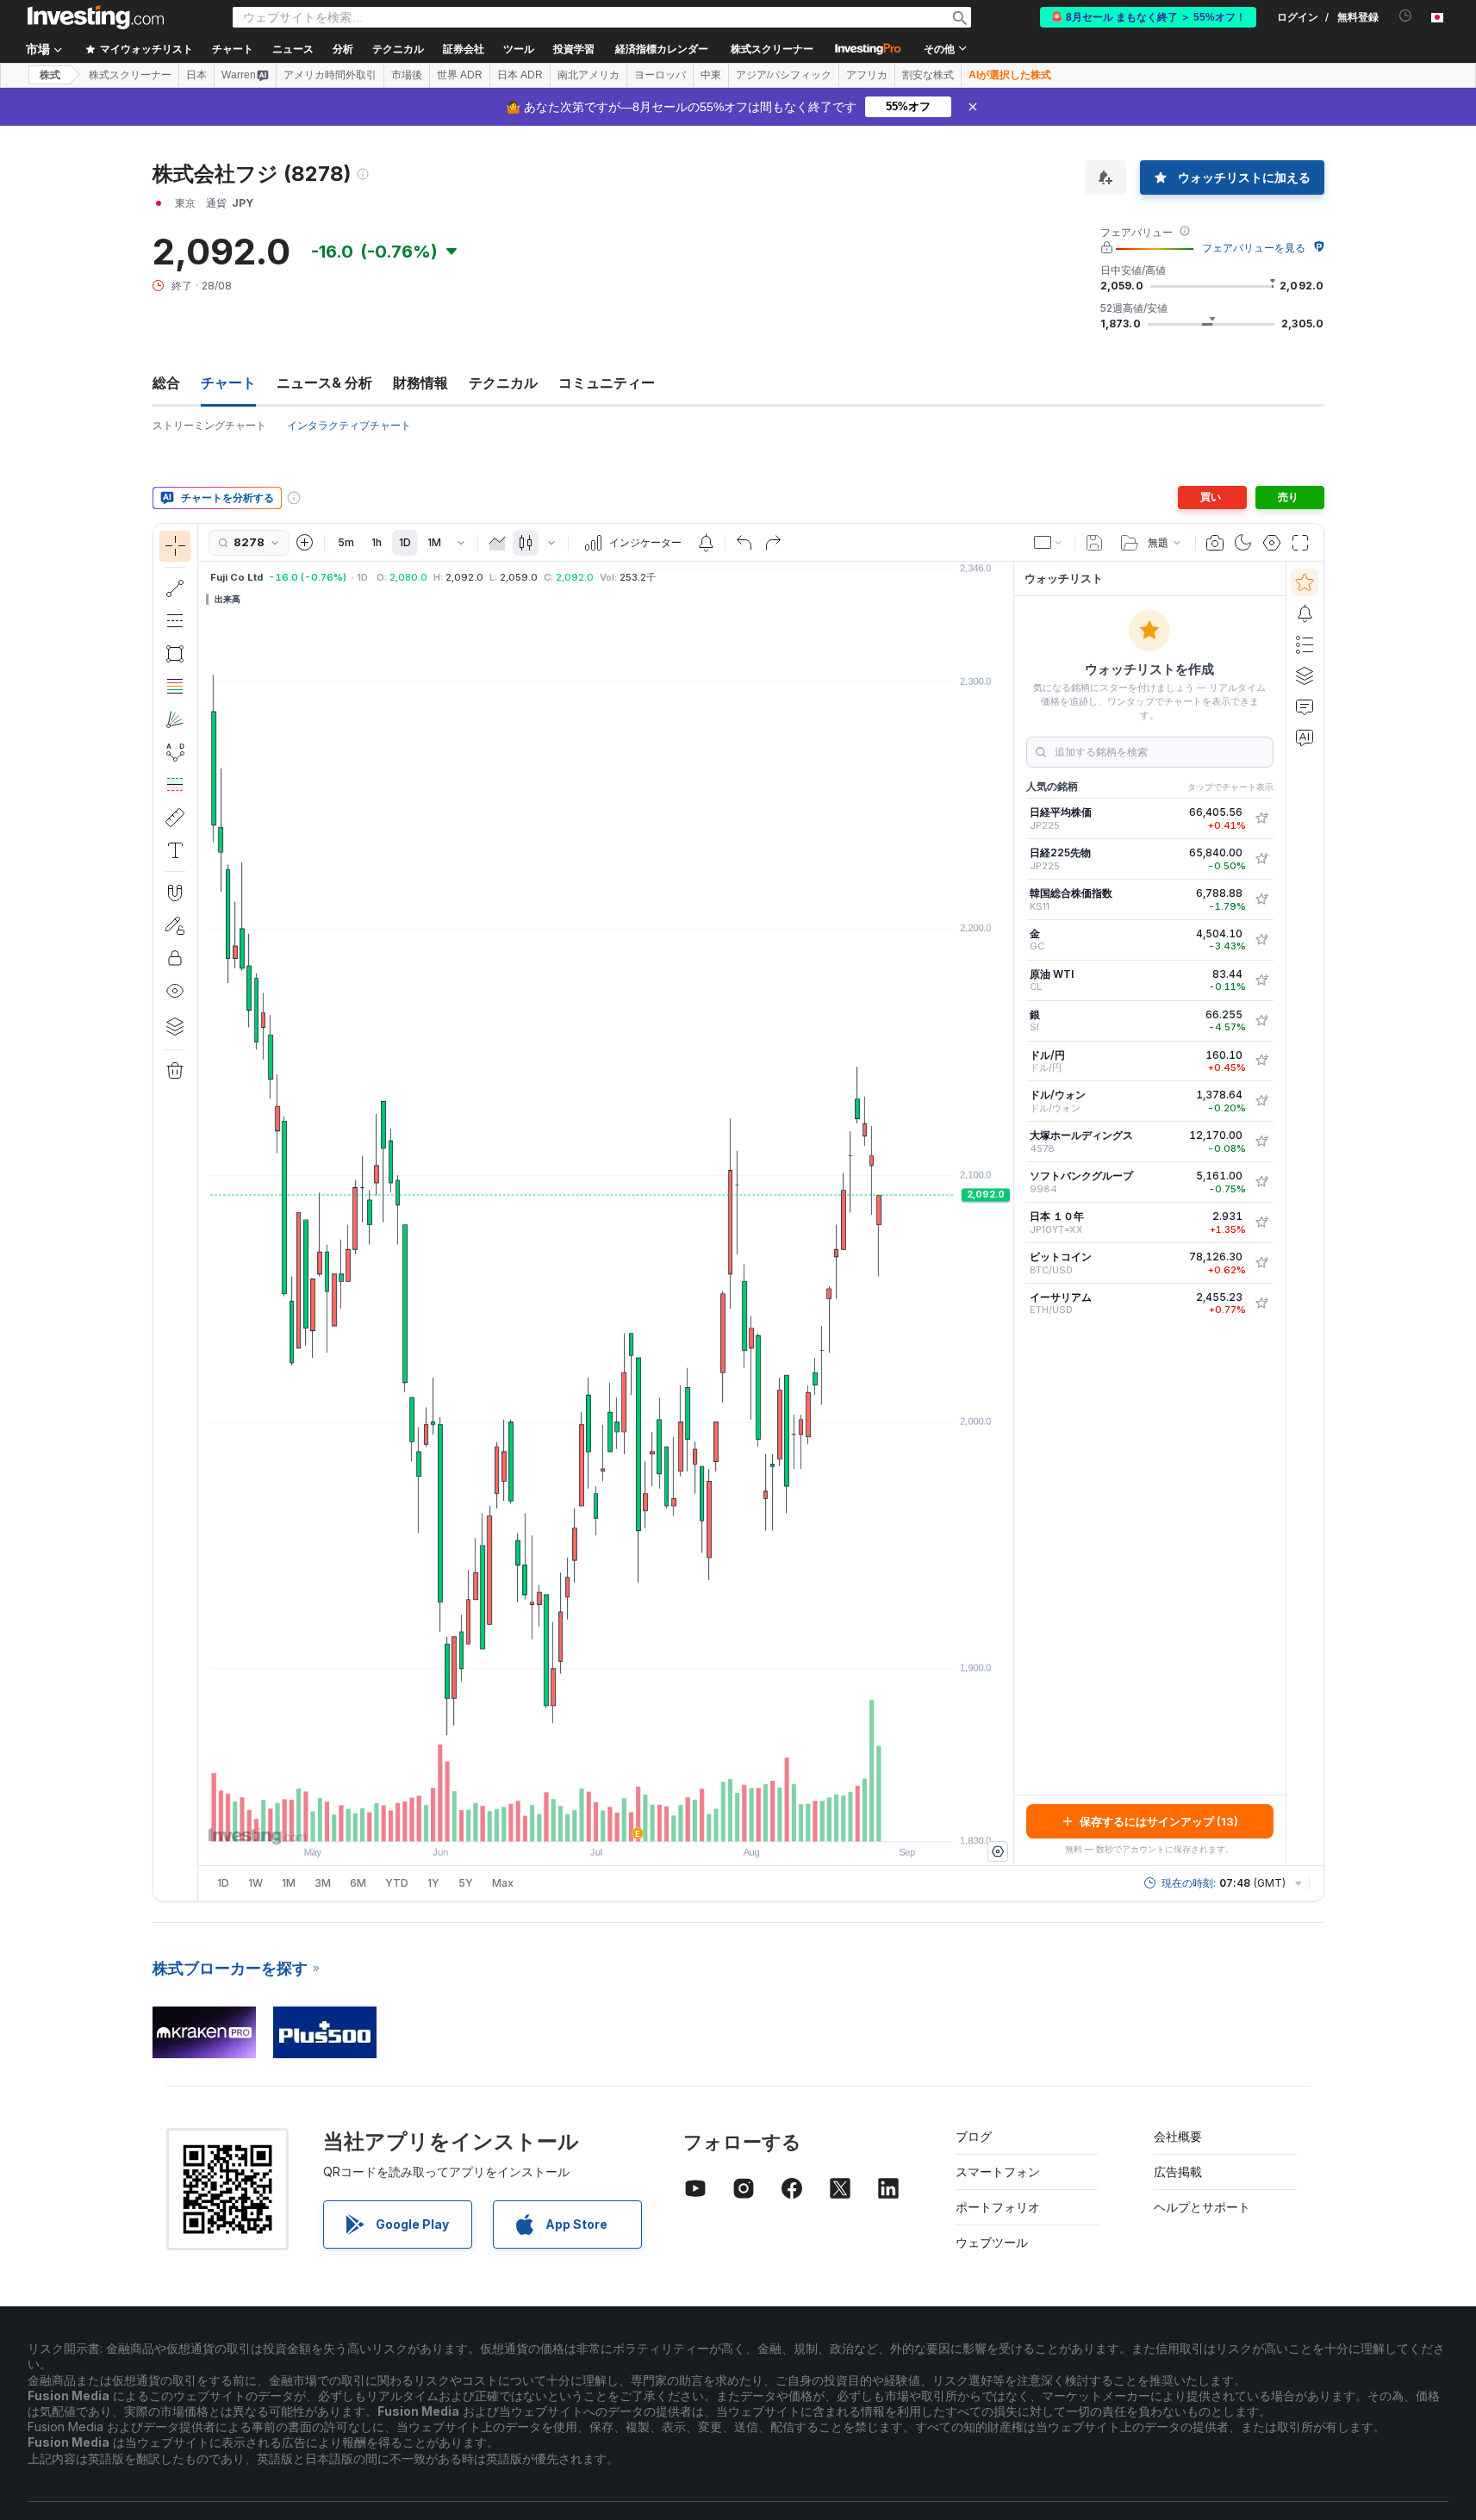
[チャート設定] (1272, 543)
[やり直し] (773, 543)
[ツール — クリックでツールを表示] (175, 818)
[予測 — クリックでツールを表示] (175, 785)
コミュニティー (607, 383)
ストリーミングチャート (209, 425)
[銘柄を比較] (305, 543)
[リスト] (1305, 644)
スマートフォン (998, 2172)
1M (434, 542)
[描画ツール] (203, 1212)
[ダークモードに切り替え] (1243, 543)
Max (503, 1883)
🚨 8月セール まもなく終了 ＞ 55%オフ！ (1148, 17)
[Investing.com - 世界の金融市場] (96, 17)
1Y (433, 1883)
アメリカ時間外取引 (330, 75)
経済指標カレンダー (662, 49)
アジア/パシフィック (784, 75)
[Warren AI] (1305, 737)
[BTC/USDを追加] (1261, 1263)
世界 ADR (460, 75)
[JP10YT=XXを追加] (1261, 1223)
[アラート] (1305, 613)
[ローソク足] (526, 543)
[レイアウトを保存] (1094, 543)
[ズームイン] (582, 1820)
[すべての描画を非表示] (175, 991)
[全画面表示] (1300, 543)
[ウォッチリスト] (1305, 582)
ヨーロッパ (660, 75)
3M (323, 1883)
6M (358, 1883)
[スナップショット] (1215, 543)
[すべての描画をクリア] (175, 1071)
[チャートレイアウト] (1049, 543)
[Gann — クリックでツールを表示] (175, 719)
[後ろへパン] (606, 1820)
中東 (711, 75)
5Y (466, 1883)
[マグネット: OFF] (175, 893)
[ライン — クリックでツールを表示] (175, 588)
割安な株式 (928, 75)
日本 (196, 75)
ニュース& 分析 (324, 383)
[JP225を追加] (1261, 818)
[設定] (998, 1851)
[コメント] (1305, 706)
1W (255, 1883)
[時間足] (461, 543)
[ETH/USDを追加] (1261, 1304)
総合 (166, 383)
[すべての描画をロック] (175, 958)
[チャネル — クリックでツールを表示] (175, 621)
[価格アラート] (706, 543)
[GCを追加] (1261, 940)
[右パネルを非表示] (1008, 1214)
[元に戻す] (744, 543)
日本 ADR (520, 75)
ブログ (974, 2136)
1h (377, 542)
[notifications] (1406, 16)
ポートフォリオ (998, 2207)
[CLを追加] (1261, 980)
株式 (50, 75)
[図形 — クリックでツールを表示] (175, 654)
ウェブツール (992, 2242)
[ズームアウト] (559, 1820)
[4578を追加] (1261, 1142)
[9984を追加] (1261, 1182)
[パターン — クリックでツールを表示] (175, 752)
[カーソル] (175, 546)
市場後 (407, 75)
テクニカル (503, 383)
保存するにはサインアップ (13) (1159, 1821)
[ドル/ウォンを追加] (1261, 1101)
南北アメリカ (589, 75)
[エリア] (497, 543)
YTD (397, 1883)
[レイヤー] (175, 1026)
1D (405, 542)
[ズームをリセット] (652, 1820)
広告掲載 (1178, 2172)
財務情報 (420, 383)
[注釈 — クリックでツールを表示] (175, 850)
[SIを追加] (1261, 1021)
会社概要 (1178, 2136)
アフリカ (867, 75)
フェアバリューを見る (1254, 248)
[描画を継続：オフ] (175, 925)
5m (346, 542)
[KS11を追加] (1261, 899)
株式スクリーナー (772, 49)
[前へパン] (629, 1820)
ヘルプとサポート (1202, 2207)
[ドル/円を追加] (1261, 1061)
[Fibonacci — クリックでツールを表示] (175, 687)
